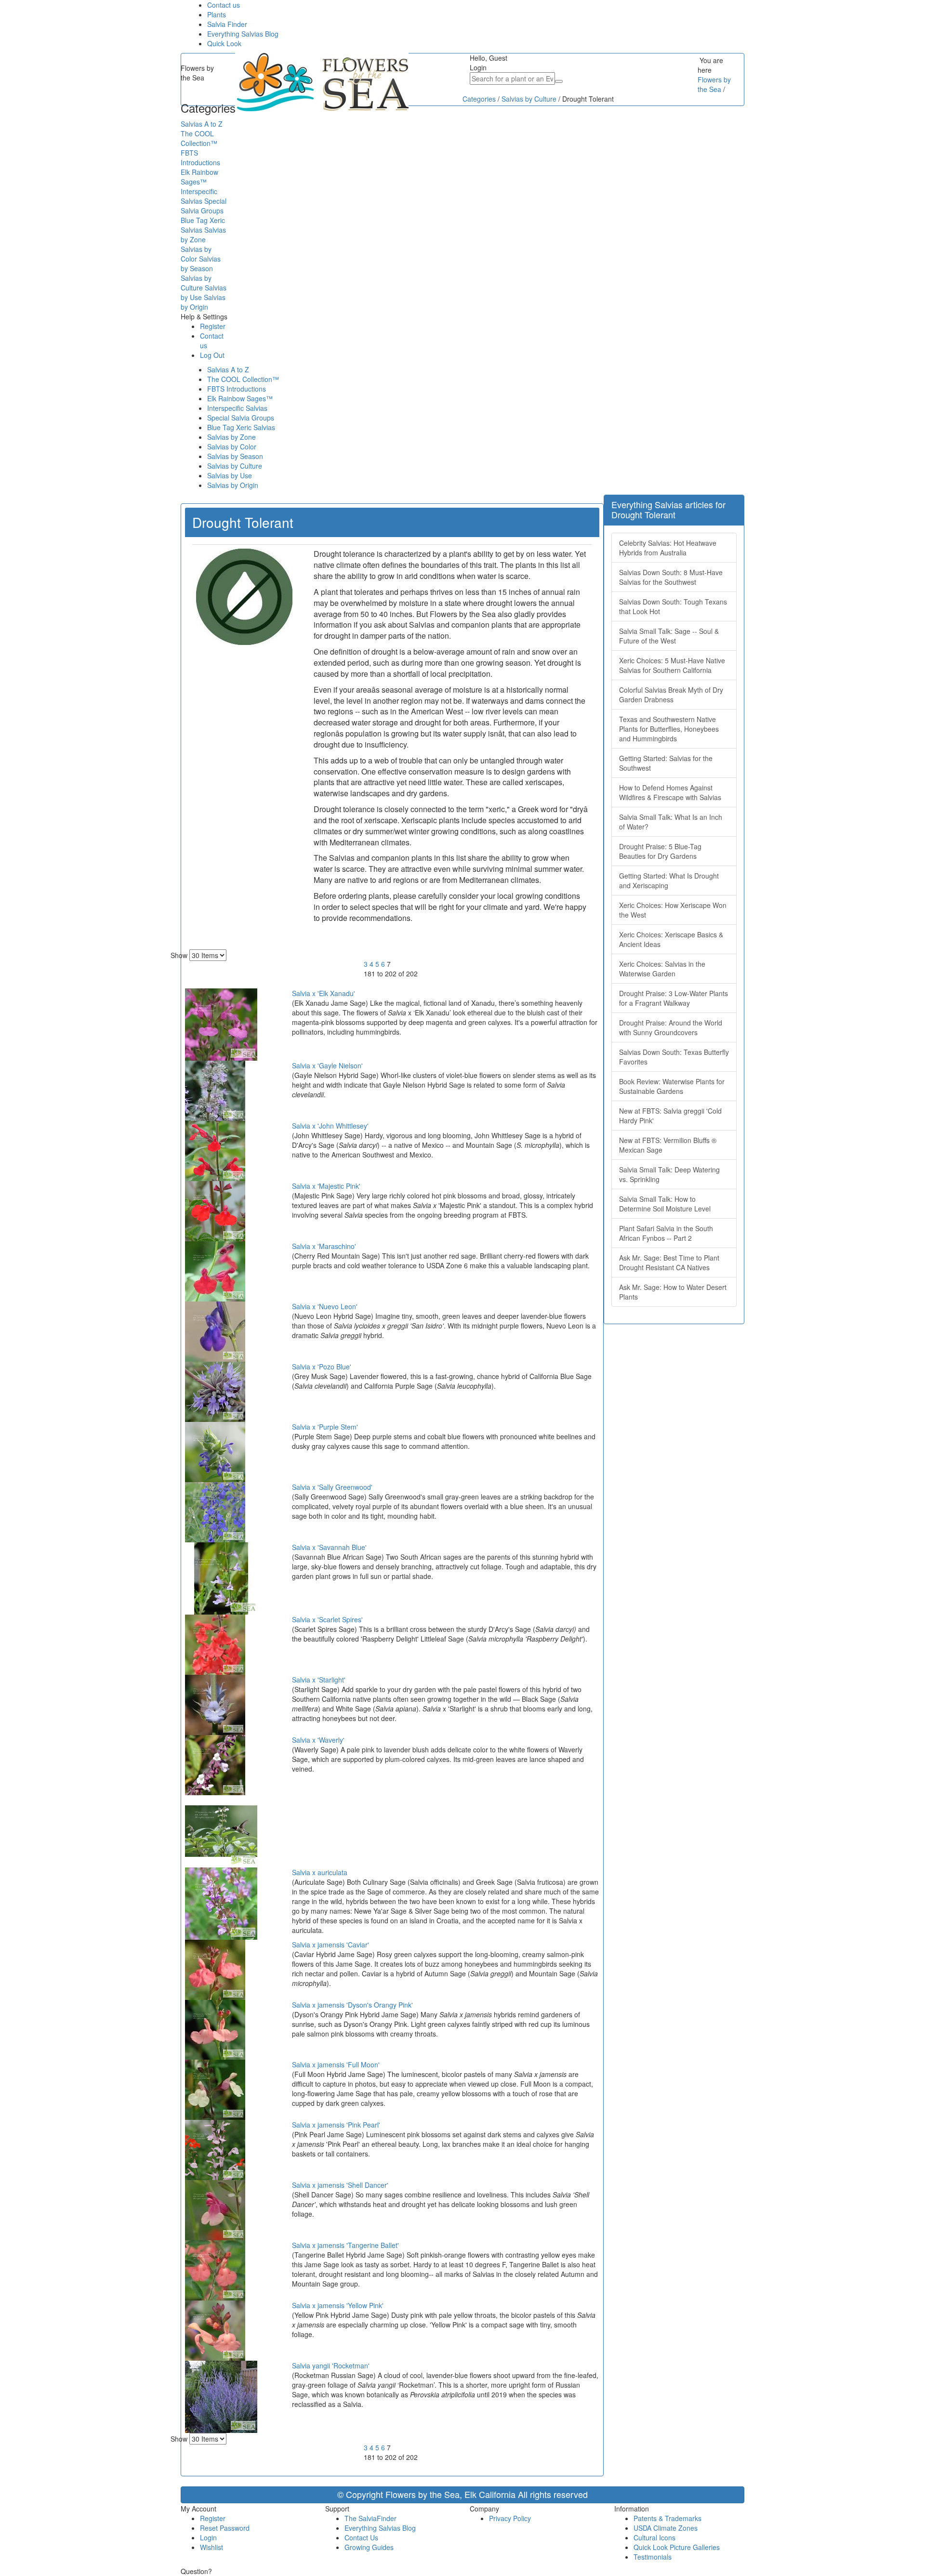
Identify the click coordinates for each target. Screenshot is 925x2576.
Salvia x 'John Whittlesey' (330, 1126)
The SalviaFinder (370, 2518)
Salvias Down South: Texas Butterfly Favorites (674, 1057)
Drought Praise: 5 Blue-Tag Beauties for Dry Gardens (660, 851)
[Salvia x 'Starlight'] (215, 1704)
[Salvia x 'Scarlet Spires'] (215, 1643)
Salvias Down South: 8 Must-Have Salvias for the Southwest (671, 577)
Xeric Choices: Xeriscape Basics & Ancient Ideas (671, 939)
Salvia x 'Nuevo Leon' (325, 1306)
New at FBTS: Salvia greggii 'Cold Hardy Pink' (670, 1116)
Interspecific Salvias (237, 408)
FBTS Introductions (237, 389)
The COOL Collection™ (243, 379)
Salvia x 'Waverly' (318, 1740)
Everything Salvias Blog (243, 34)
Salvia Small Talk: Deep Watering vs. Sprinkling (669, 1174)
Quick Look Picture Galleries (677, 2547)
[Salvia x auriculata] (221, 1902)
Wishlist (211, 2547)
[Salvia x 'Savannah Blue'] (221, 1577)
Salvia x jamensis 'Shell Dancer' (340, 2185)
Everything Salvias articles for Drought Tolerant (668, 509)
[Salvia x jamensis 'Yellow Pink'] (215, 2329)
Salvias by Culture (235, 466)
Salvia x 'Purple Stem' (325, 1427)
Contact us (224, 5)
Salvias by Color (232, 447)
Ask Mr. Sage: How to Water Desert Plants (673, 1292)
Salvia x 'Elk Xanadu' (324, 993)
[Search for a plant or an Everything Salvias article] (559, 81)
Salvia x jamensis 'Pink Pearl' (336, 2125)
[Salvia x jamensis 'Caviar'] (215, 1969)
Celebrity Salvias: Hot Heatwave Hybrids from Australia (668, 548)
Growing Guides (369, 2547)
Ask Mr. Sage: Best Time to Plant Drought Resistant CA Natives (669, 1262)
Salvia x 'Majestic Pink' (326, 1186)
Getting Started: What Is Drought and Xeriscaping (669, 881)
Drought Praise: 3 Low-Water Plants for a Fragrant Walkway (674, 998)
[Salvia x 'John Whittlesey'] (215, 1150)
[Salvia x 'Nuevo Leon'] (215, 1330)
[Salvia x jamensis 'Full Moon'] (215, 2089)
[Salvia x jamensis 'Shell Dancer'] (215, 2209)
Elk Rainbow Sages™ (240, 398)
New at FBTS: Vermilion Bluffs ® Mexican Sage (668, 1145)
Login (208, 2537)
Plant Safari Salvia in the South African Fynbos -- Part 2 (666, 1233)
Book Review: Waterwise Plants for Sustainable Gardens (672, 1086)
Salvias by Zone (231, 437)
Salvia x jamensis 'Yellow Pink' (338, 2305)
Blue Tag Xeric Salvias (241, 427)
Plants (217, 14)
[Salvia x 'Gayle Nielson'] (215, 1090)
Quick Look (224, 43)
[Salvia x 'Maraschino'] (215, 1270)
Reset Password (225, 2528)
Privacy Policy (510, 2518)
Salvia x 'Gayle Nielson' (327, 1065)
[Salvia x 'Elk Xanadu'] (221, 1023)
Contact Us (361, 2537)
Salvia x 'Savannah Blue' (329, 1547)
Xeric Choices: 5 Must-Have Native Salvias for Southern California (672, 665)
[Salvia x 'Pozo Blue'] (215, 1391)
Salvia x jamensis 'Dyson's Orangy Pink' (352, 2005)
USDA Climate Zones (666, 2528)
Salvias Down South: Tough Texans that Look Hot (673, 606)
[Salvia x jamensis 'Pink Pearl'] (215, 2149)
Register (213, 326)
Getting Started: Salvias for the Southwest (666, 763)
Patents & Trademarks (667, 2518)
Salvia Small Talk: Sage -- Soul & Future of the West (669, 636)
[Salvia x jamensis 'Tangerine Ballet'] (215, 2269)
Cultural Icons (654, 2537)
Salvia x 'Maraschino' (324, 1246)
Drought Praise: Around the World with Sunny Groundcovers (671, 1027)
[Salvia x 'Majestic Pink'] (215, 1210)
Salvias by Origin (233, 485)
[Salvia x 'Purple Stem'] (215, 1451)
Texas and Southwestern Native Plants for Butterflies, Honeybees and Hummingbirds (669, 729)
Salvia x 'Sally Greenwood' (332, 1487)
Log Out (212, 355)
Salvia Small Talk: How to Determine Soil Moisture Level (665, 1204)
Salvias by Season (235, 456)
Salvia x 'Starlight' (319, 1680)
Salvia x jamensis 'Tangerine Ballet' (345, 2245)
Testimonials (653, 2557)
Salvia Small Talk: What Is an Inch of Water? (671, 822)
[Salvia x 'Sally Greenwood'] (215, 1511)
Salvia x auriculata (320, 1872)
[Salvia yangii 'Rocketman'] (221, 2395)
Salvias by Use (230, 475)
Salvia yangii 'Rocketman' (331, 2366)
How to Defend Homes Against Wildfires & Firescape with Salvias (670, 792)
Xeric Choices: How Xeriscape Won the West (673, 910)
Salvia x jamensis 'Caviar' (330, 1945)
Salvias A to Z (228, 369)
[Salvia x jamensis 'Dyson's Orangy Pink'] (215, 2028)
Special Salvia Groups (241, 418)
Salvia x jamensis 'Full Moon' (336, 2064)
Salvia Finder (227, 24)
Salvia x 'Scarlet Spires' (327, 1619)
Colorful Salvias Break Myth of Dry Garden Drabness (671, 695)
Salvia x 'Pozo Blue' (322, 1367)
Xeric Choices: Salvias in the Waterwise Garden (662, 969)
